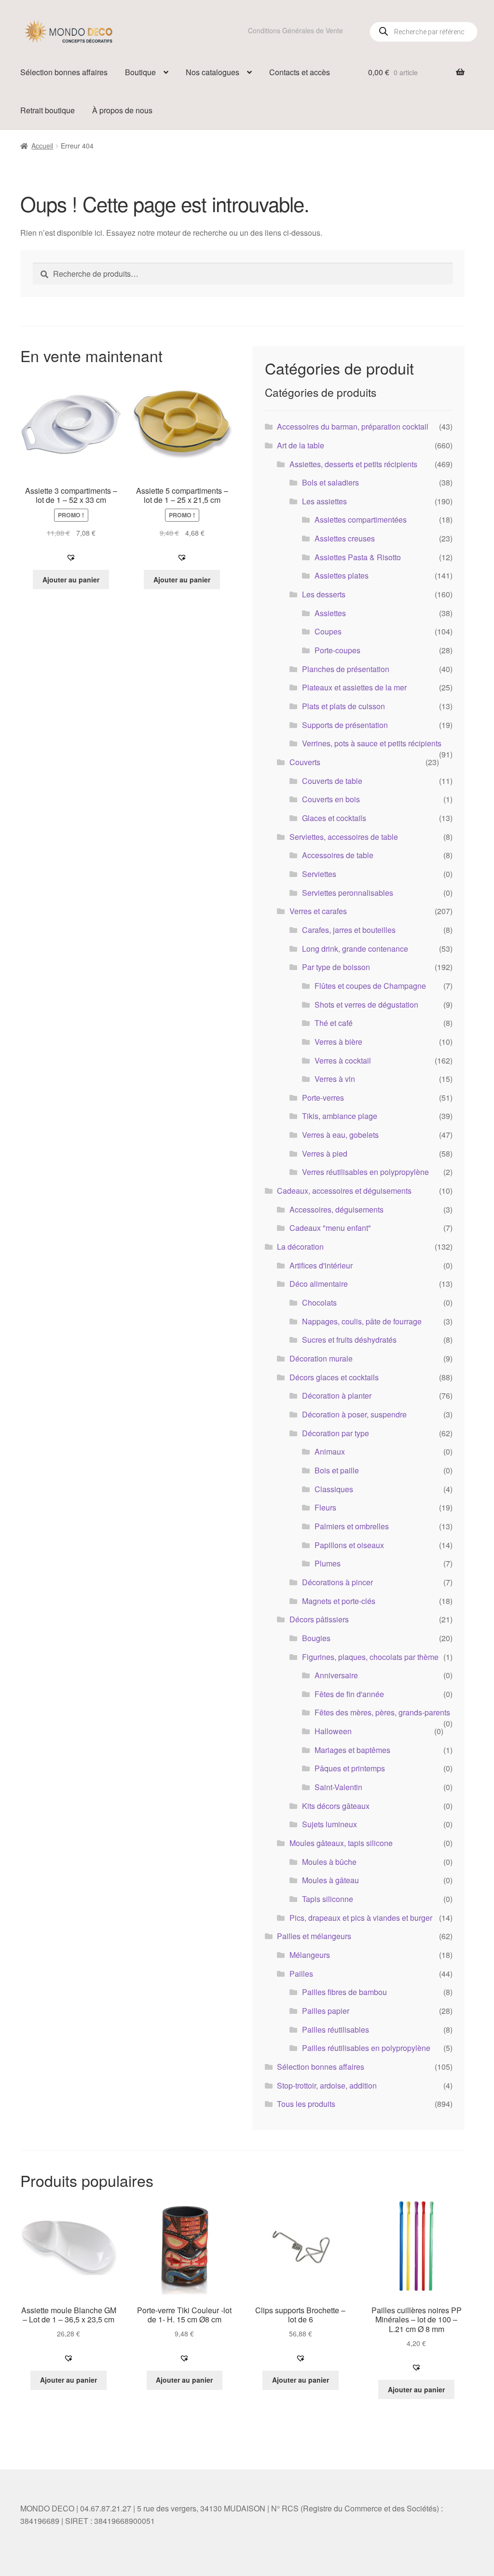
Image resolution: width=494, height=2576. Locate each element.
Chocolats (319, 1302)
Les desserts (324, 594)
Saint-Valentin (338, 1787)
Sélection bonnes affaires (64, 72)
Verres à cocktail (343, 1060)
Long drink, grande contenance (355, 949)
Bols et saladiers (330, 482)
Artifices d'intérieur (321, 1265)
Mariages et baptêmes (352, 1750)
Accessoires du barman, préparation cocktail (353, 426)
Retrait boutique (48, 110)
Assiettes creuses (345, 538)
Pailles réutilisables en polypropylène (366, 2048)
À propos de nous (122, 110)
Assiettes (330, 613)
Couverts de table (332, 781)
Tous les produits (306, 2104)
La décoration (300, 1247)
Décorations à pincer (337, 1582)
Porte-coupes (337, 650)
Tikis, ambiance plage (340, 1116)
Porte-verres (323, 1098)
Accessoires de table (338, 855)
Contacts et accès (300, 72)
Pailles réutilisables (336, 2030)
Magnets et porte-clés (339, 1601)
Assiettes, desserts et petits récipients (353, 464)
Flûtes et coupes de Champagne (370, 986)
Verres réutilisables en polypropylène (365, 1172)
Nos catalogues (213, 72)
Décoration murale (321, 1358)
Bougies (316, 1638)
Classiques (334, 1489)
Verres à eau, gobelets (340, 1135)
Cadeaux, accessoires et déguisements (344, 1191)
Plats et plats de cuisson (343, 706)
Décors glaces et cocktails (334, 1377)
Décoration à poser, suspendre (354, 1414)
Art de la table (301, 445)
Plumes (328, 1563)
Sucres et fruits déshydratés (349, 1340)
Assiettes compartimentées (361, 519)
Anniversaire (336, 1675)
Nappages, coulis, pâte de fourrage (362, 1321)
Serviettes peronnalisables (348, 893)
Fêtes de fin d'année (349, 1694)
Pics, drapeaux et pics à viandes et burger (361, 1918)
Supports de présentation (345, 725)
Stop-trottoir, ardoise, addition (327, 2085)
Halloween (333, 1731)
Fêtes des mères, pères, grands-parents (382, 1712)
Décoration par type (336, 1433)
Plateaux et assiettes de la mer (354, 687)
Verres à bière (338, 1042)
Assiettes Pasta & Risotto (358, 557)
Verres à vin (335, 1079)
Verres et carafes (318, 911)
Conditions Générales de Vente (295, 30)
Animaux (330, 1451)
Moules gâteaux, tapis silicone (341, 1843)
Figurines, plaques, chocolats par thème (370, 1657)
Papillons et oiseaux (349, 1545)
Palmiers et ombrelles (352, 1526)
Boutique (140, 72)
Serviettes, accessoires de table (344, 837)
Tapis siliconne (328, 1899)
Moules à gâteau (330, 1880)
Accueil (42, 146)
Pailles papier (326, 2011)
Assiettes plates (342, 575)
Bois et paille (337, 1470)
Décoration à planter (337, 1396)
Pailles (301, 1974)
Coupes (328, 631)
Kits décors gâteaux (336, 1806)
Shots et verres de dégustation (366, 1005)
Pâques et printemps (350, 1768)
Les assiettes (324, 501)
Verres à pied (325, 1153)
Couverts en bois (331, 799)
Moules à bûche (329, 1862)
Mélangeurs (310, 1955)
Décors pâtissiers (319, 1619)
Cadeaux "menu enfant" (330, 1228)
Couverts (305, 762)
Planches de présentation (346, 669)
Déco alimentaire (319, 1284)
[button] (71, 557)
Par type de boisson (336, 967)
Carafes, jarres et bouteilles (349, 930)
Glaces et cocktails (334, 818)
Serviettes (319, 874)
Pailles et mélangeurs (314, 1936)
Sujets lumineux (329, 1824)
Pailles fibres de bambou (344, 1992)
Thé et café (334, 1023)
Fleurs (325, 1507)
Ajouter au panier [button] (71, 580)
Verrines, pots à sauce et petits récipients (372, 743)
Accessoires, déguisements (336, 1209)
